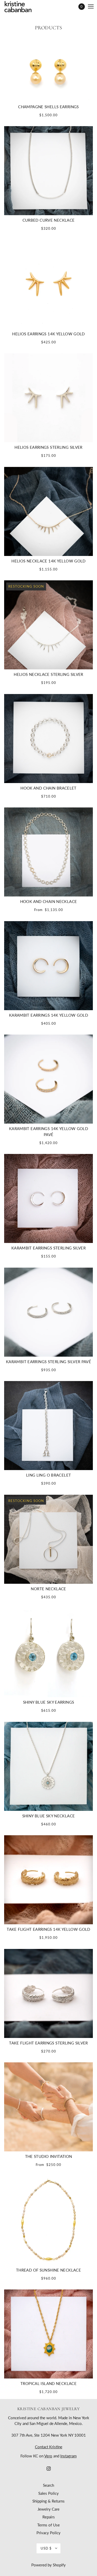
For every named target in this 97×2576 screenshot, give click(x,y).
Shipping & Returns (48, 2501)
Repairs (49, 2517)
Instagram (68, 2456)
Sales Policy (48, 2493)
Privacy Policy (48, 2533)
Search (48, 2485)
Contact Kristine (49, 2447)
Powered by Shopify (48, 2565)
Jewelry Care (48, 2509)
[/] (23, 7)
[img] (49, 2468)
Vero (48, 2456)
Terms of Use (48, 2525)
